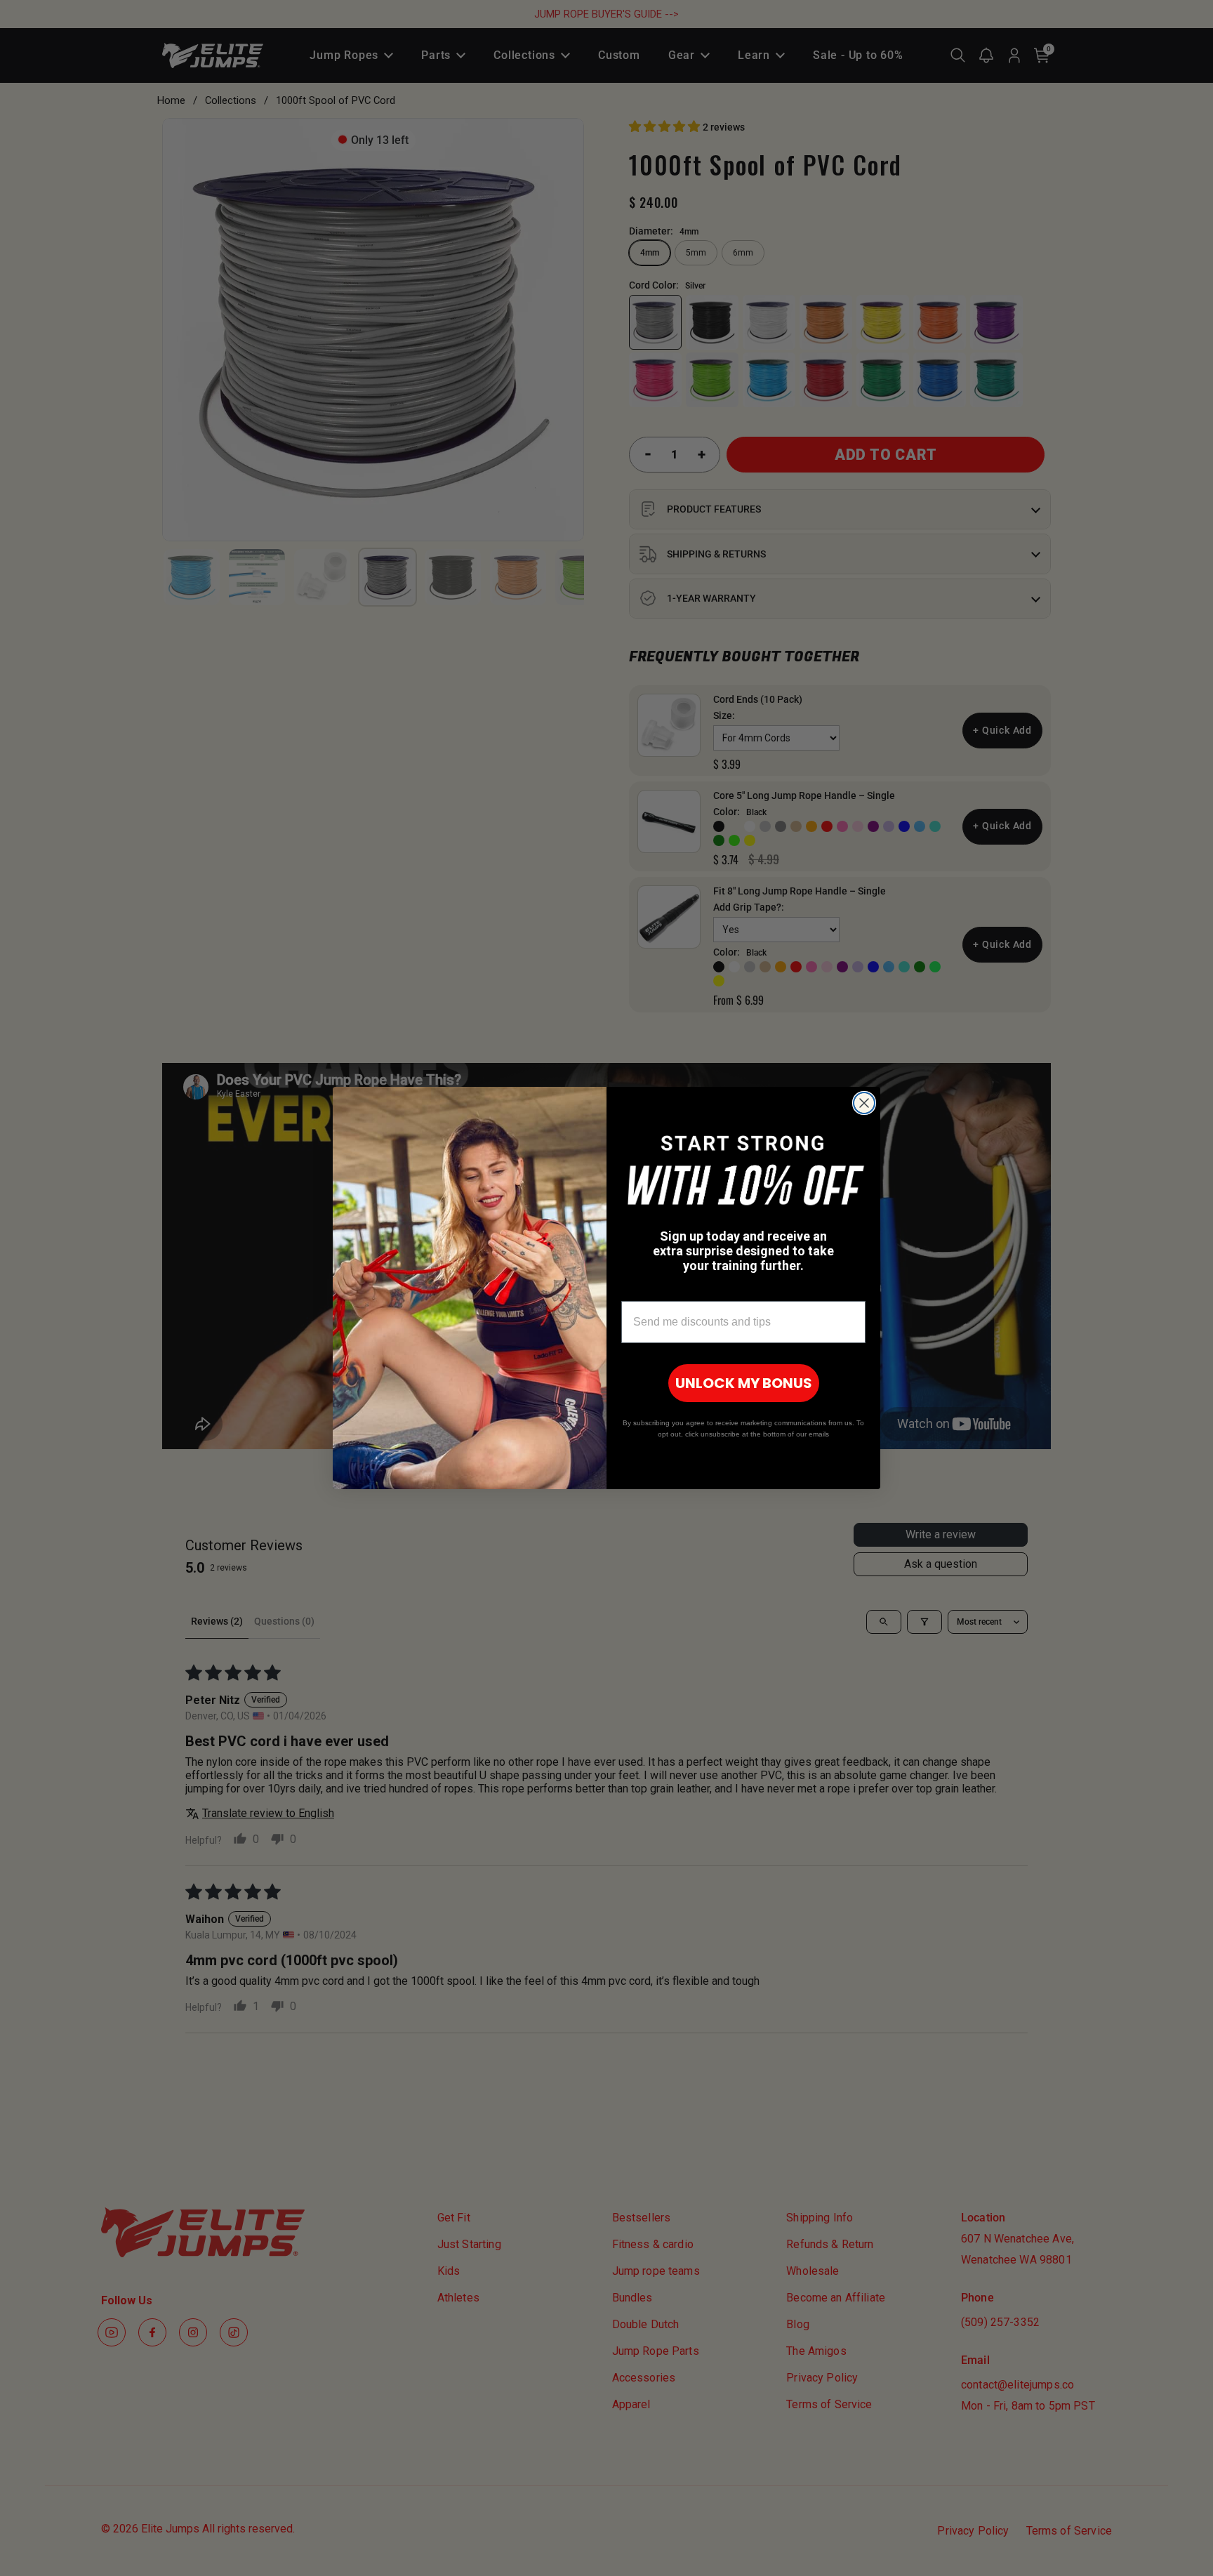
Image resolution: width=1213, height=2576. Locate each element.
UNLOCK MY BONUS (744, 1383)
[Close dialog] (864, 1103)
